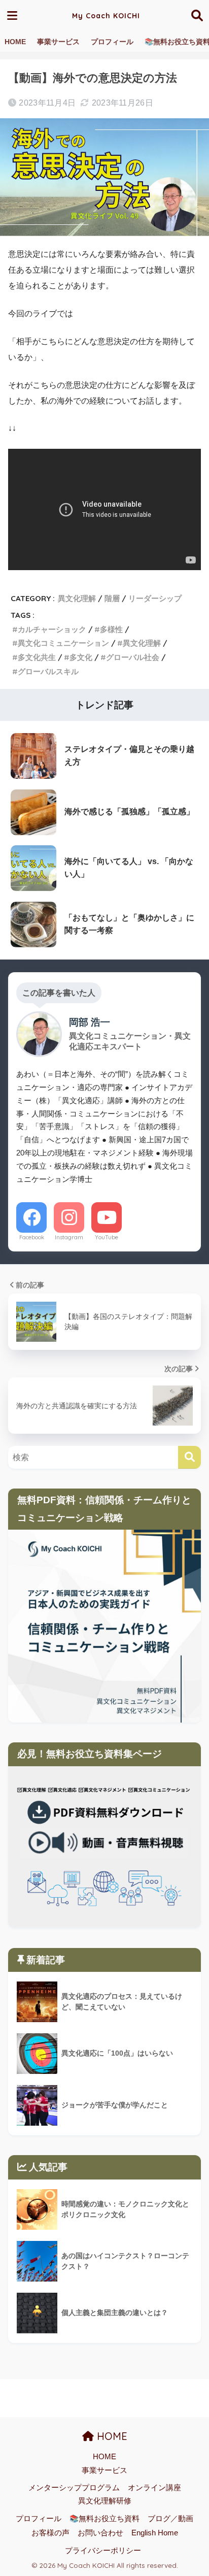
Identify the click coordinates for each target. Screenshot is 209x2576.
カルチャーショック (52, 629)
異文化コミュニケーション (63, 643)
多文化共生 (37, 657)
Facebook (32, 1237)
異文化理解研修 (105, 2501)
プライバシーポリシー (103, 2551)
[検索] (189, 1457)
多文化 (81, 657)
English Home (155, 2533)
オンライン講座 (154, 2488)
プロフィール (112, 42)
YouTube (107, 1237)
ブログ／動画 (170, 2519)
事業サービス (58, 42)
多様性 (111, 629)
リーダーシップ (155, 598)
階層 (112, 598)
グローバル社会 (133, 657)
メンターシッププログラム (74, 2488)
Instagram (69, 1237)
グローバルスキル (48, 671)
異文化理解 (77, 598)
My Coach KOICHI (106, 16)
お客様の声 (50, 2533)
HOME (15, 42)
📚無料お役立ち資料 (104, 2519)
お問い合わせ (100, 2533)
